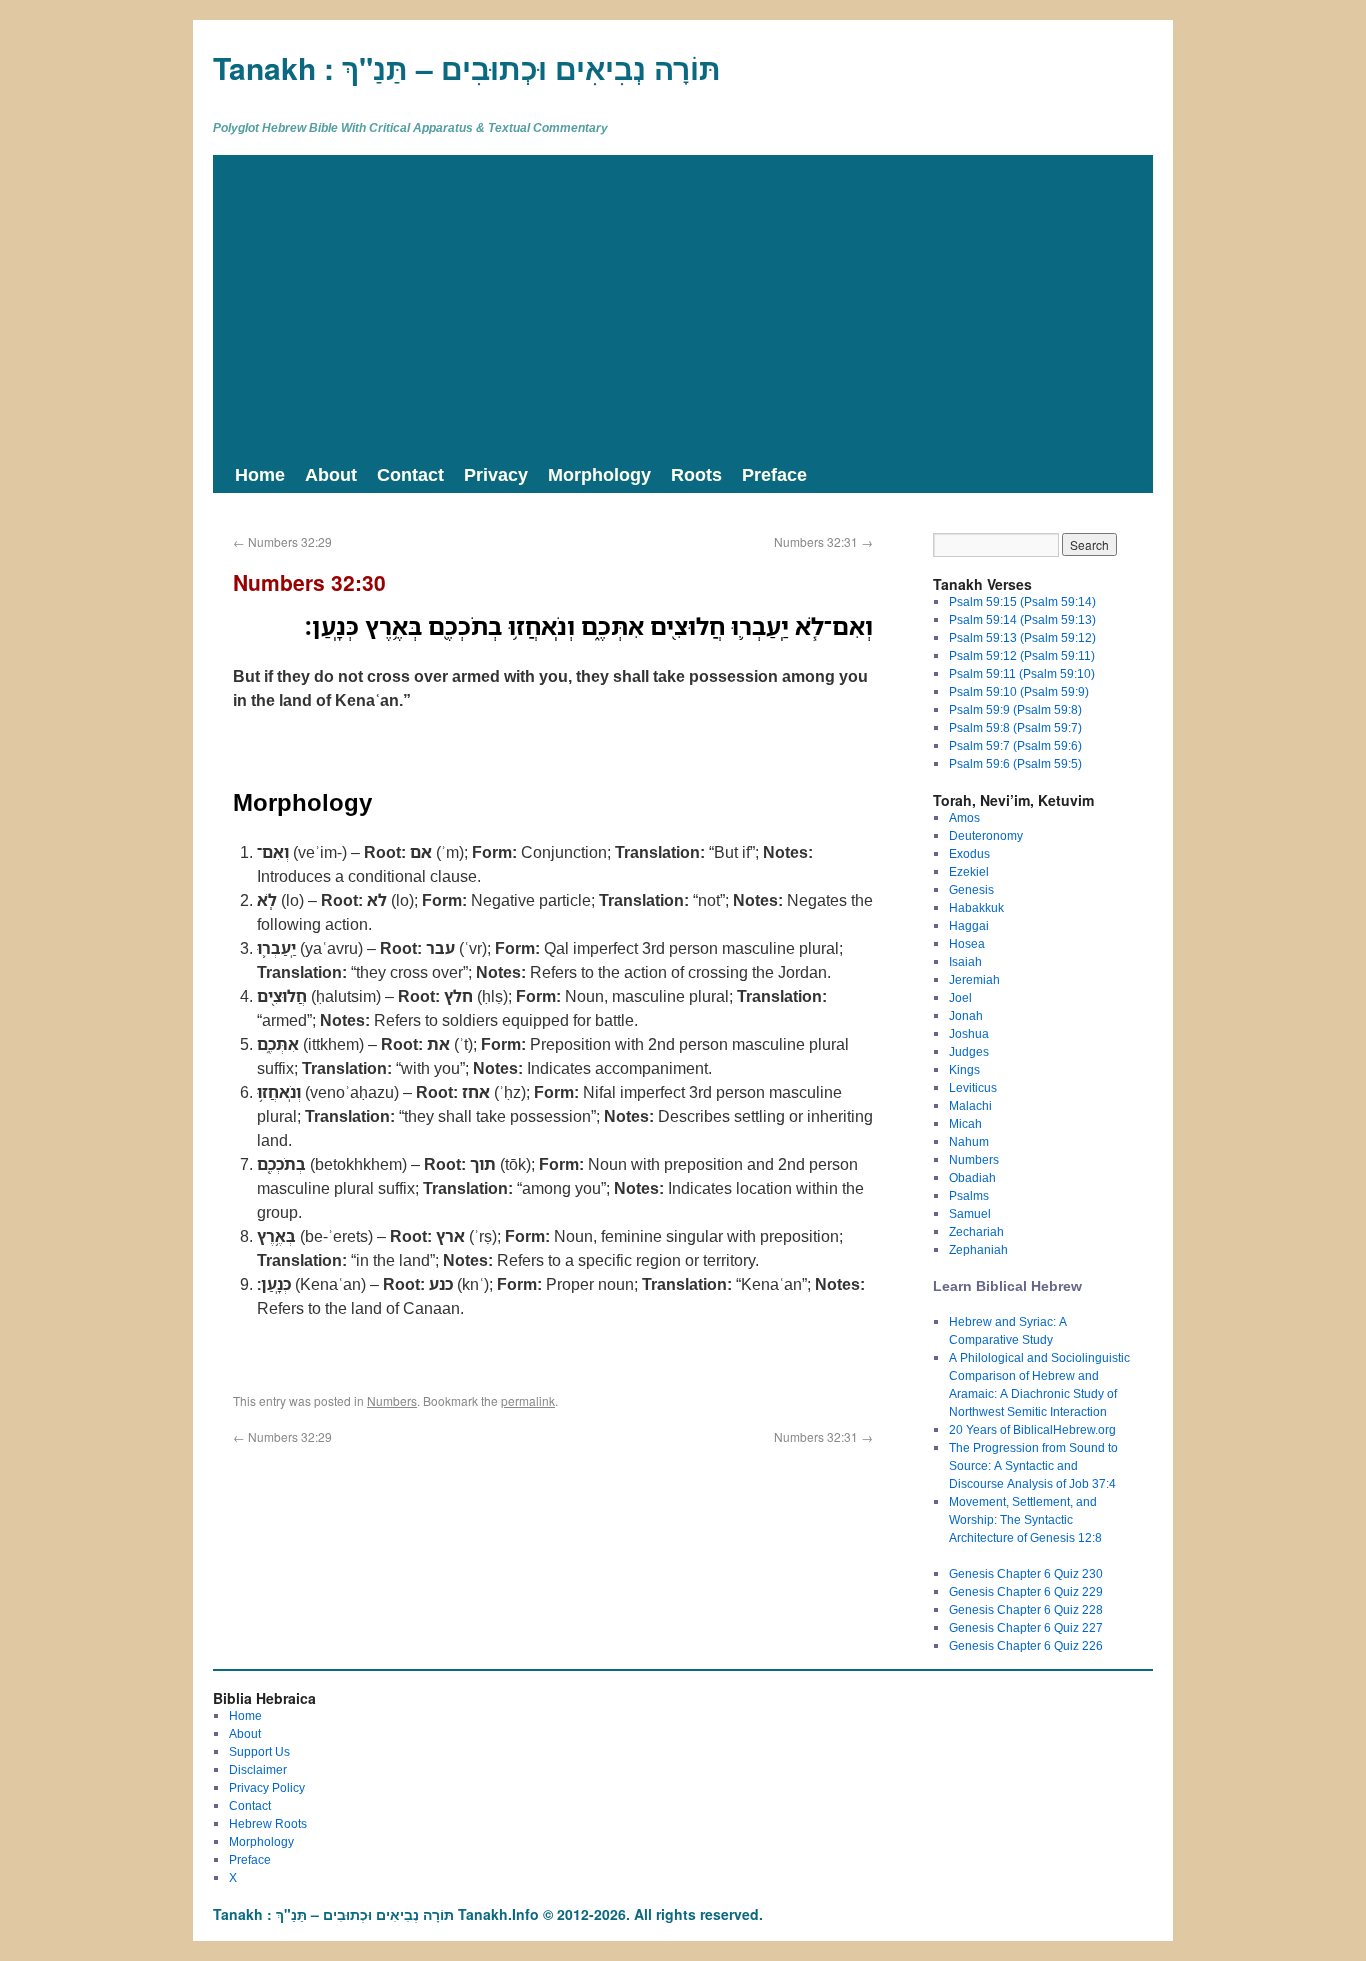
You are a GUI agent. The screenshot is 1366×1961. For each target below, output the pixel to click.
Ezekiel (969, 871)
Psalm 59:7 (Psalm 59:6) (1015, 745)
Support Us (259, 1751)
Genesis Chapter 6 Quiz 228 (1026, 1609)
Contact (410, 474)
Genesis (971, 889)
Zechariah (976, 1231)
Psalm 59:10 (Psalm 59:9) (1019, 691)
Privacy (496, 474)
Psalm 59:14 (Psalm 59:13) (1022, 619)
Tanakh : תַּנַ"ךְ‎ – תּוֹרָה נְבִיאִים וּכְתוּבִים (467, 67)
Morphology (599, 474)
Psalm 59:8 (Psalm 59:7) (1015, 727)
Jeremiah (974, 979)
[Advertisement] (683, 305)
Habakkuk (976, 907)
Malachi (970, 1105)
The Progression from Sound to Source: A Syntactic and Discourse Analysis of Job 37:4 (1033, 1465)
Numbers (392, 1400)
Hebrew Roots (268, 1823)
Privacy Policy (267, 1787)
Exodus (969, 853)
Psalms (969, 1195)
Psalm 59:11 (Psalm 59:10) (1022, 673)
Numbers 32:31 (823, 541)
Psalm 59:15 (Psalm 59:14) (1022, 601)
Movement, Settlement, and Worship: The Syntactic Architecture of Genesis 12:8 (1025, 1519)
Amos (964, 817)
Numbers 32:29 (282, 541)
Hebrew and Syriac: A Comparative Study (1008, 1330)
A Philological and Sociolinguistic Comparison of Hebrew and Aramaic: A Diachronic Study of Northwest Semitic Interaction (1039, 1384)
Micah (965, 1123)
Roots (696, 474)
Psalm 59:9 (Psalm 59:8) (1015, 709)
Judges (969, 1051)
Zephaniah (978, 1249)
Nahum (969, 1141)
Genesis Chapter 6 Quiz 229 (1026, 1591)
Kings (964, 1069)
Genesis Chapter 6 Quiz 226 (1026, 1645)
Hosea (967, 943)
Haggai (969, 925)
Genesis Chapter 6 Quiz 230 (1026, 1573)
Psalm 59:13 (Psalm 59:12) (1022, 637)
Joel (960, 997)
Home (260, 474)
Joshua (969, 1033)
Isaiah (965, 961)
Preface (774, 474)
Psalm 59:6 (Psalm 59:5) (1015, 763)
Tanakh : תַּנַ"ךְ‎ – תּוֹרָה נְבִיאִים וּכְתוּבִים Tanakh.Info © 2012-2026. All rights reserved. (488, 1914)
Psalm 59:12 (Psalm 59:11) (1022, 655)
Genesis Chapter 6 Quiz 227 (1026, 1627)
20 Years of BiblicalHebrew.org (1032, 1429)
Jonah (966, 1015)
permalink (528, 1400)
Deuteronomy (986, 835)
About (331, 474)
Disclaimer (258, 1769)
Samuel (970, 1213)
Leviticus (973, 1087)
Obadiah (972, 1177)
